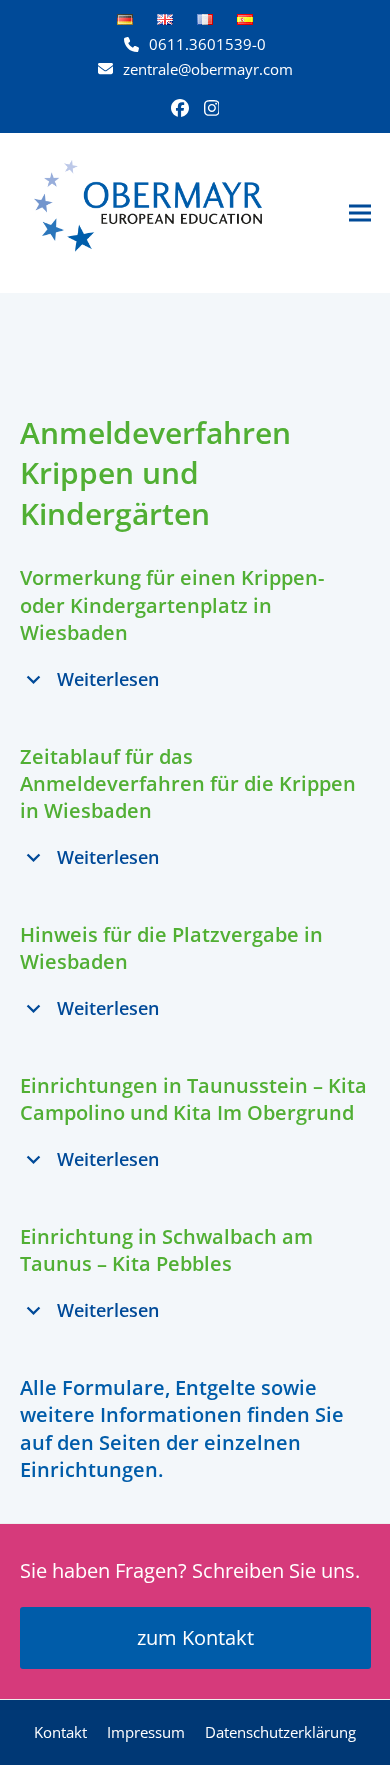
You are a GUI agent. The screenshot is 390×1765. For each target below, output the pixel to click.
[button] (360, 212)
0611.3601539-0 (207, 44)
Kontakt (60, 1732)
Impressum (146, 1732)
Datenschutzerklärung (280, 1732)
